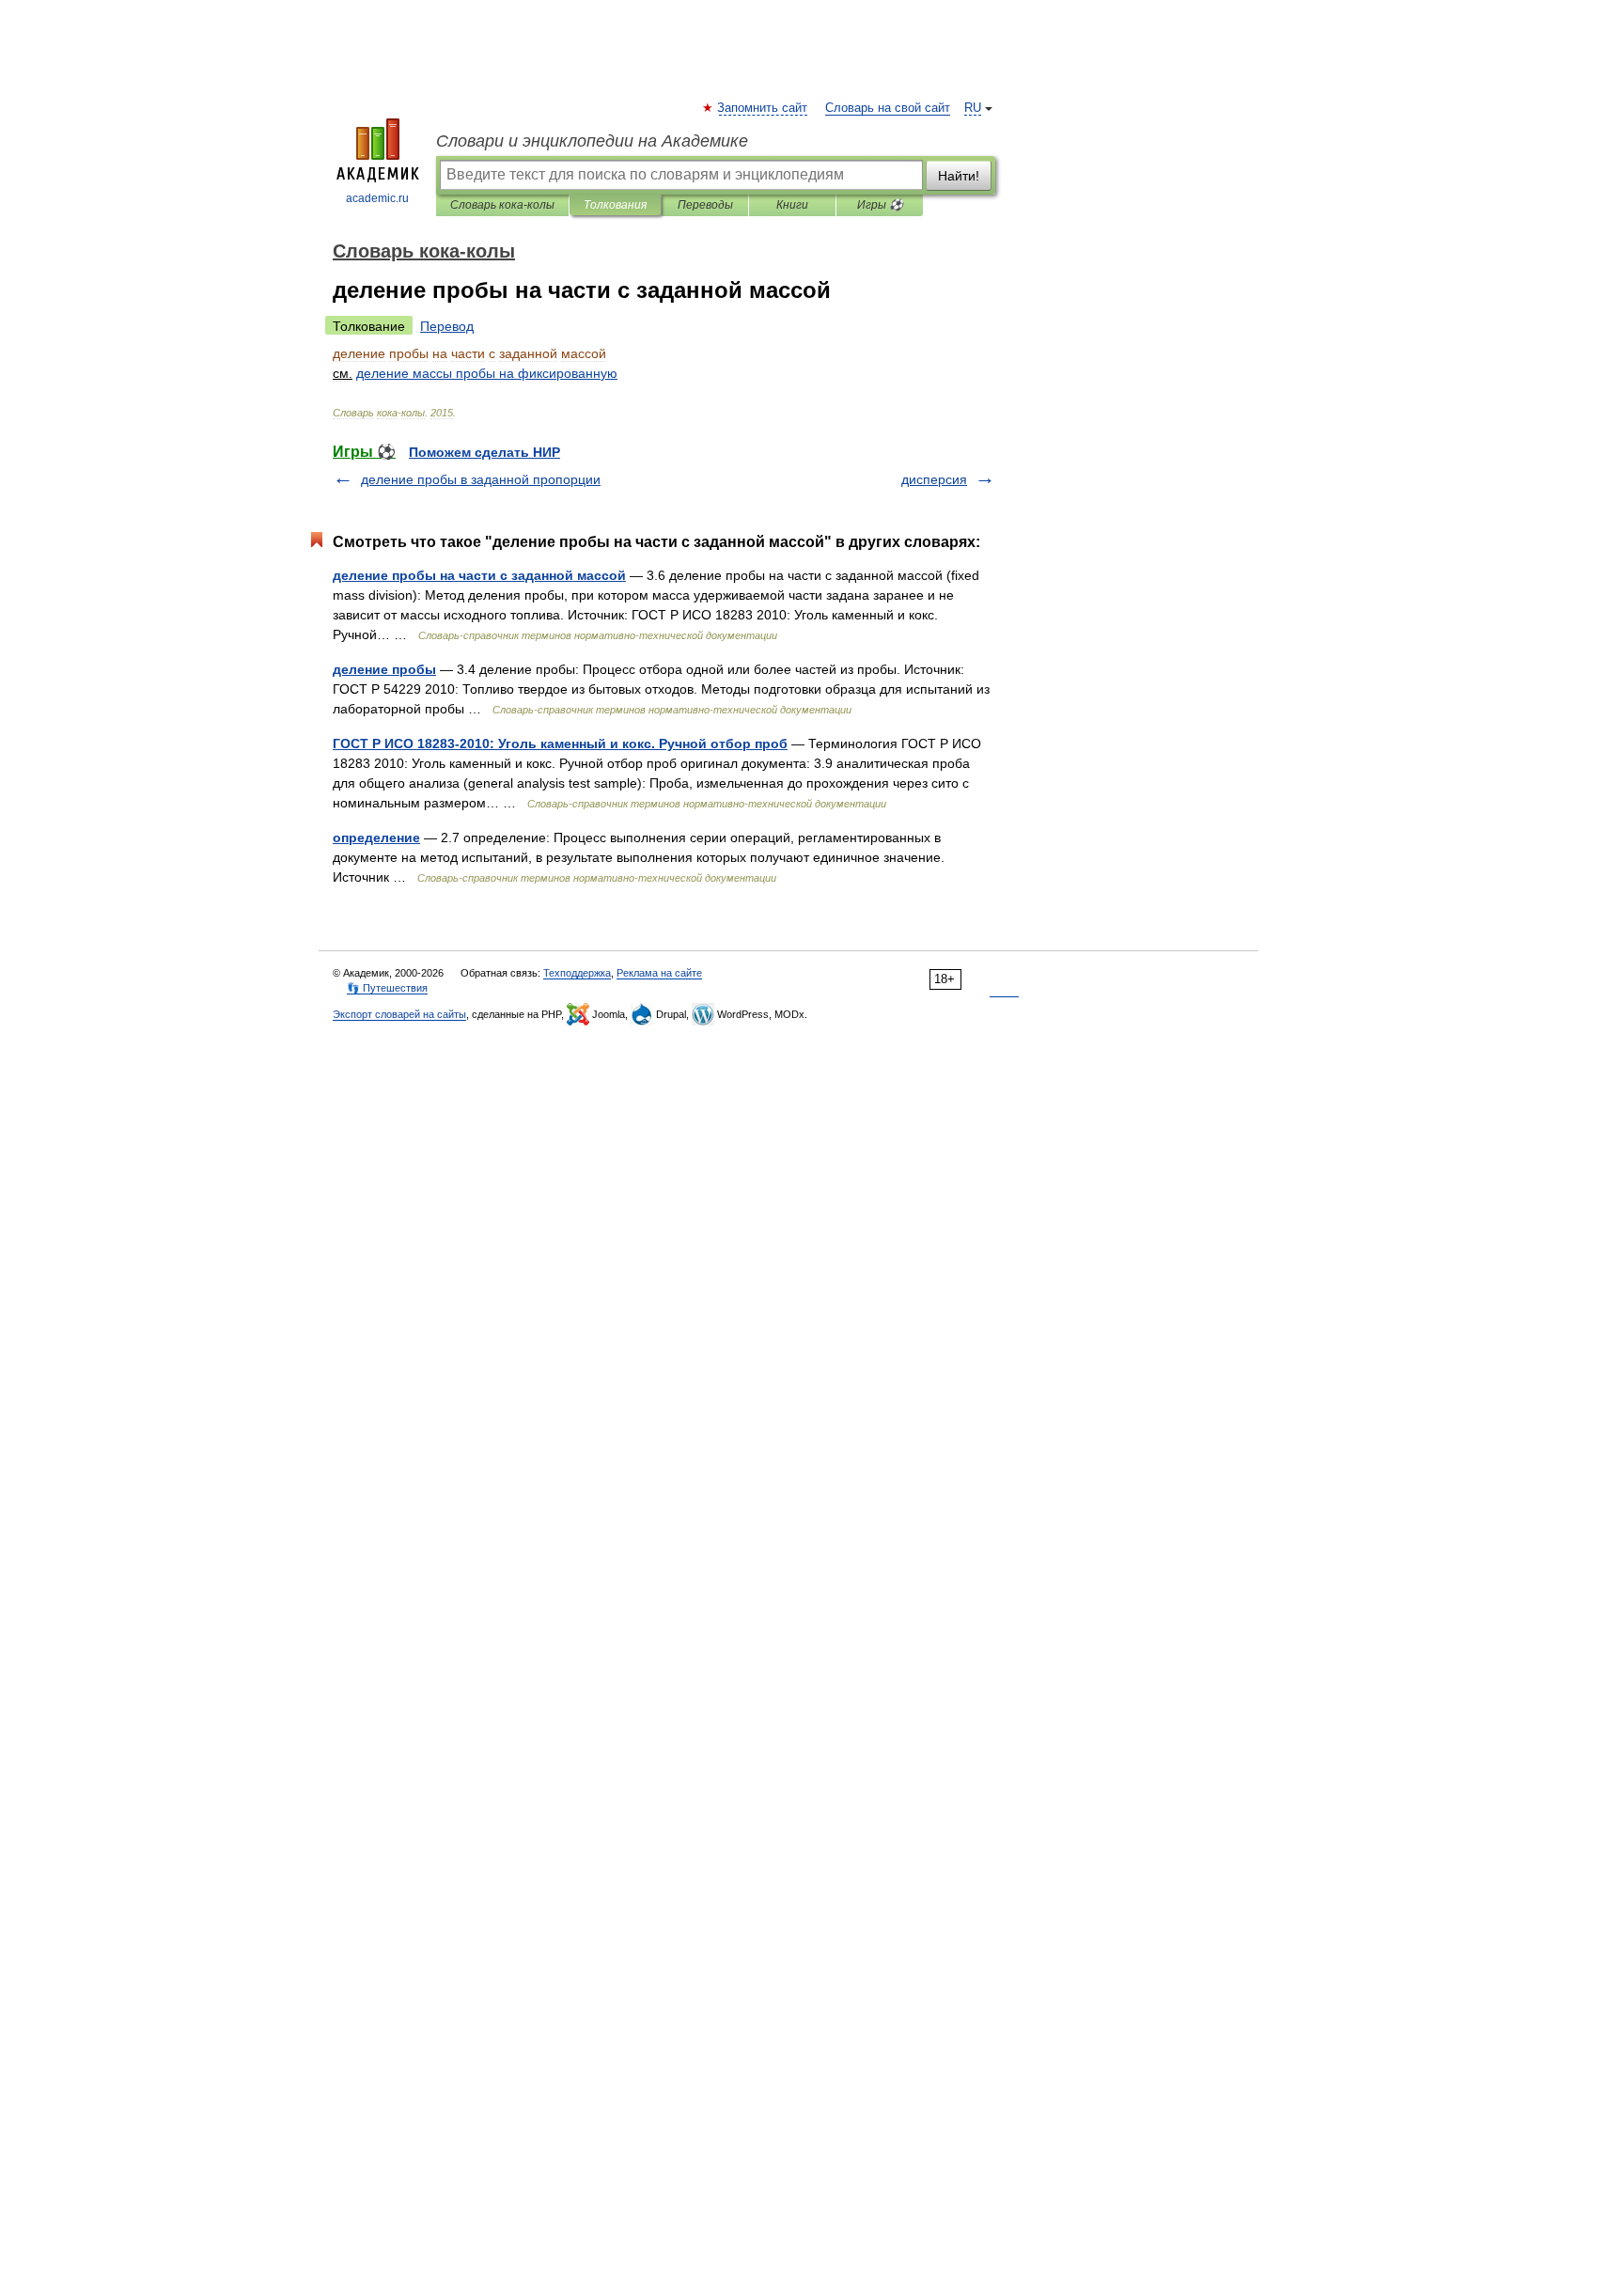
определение (376, 838)
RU (973, 108)
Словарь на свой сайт (888, 108)
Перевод (447, 326)
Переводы (705, 205)
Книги (792, 205)
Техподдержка (577, 973)
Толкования (615, 205)
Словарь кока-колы (502, 205)
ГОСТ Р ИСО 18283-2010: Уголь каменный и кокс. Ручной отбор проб (560, 744)
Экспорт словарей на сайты (399, 1014)
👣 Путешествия (387, 988)
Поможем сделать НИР (484, 452)
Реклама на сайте (659, 973)
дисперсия (934, 479)
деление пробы (384, 669)
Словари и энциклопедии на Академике (592, 141)
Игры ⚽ (880, 205)
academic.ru (377, 198)
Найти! (959, 176)
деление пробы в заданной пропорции (481, 479)
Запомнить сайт (763, 108)
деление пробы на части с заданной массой (479, 575)
